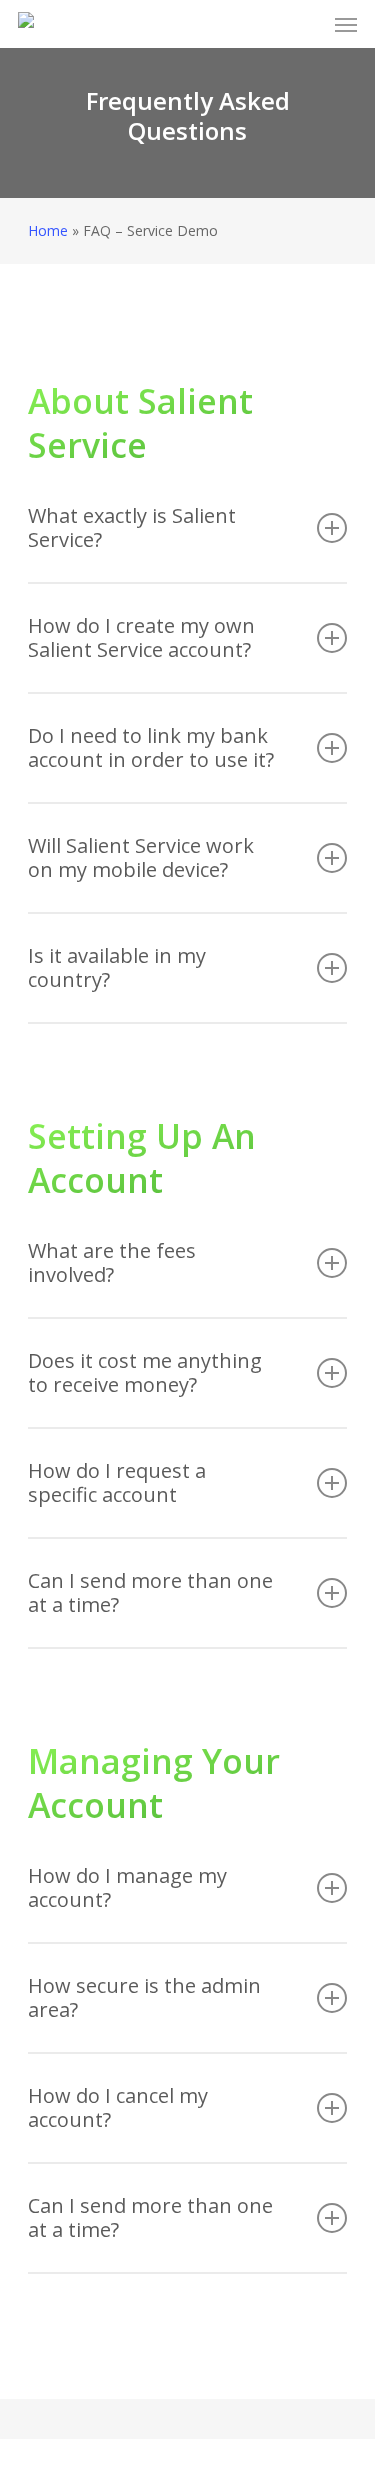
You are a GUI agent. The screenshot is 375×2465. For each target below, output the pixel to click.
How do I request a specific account (117, 1482)
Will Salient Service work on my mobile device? (141, 857)
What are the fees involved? (112, 1262)
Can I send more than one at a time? (150, 1592)
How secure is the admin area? (144, 1997)
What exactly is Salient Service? (132, 527)
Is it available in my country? (117, 967)
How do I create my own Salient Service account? (141, 637)
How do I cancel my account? (118, 2107)
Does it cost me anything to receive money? (145, 1372)
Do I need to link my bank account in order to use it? (151, 747)
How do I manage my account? (127, 1887)
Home (48, 230)
